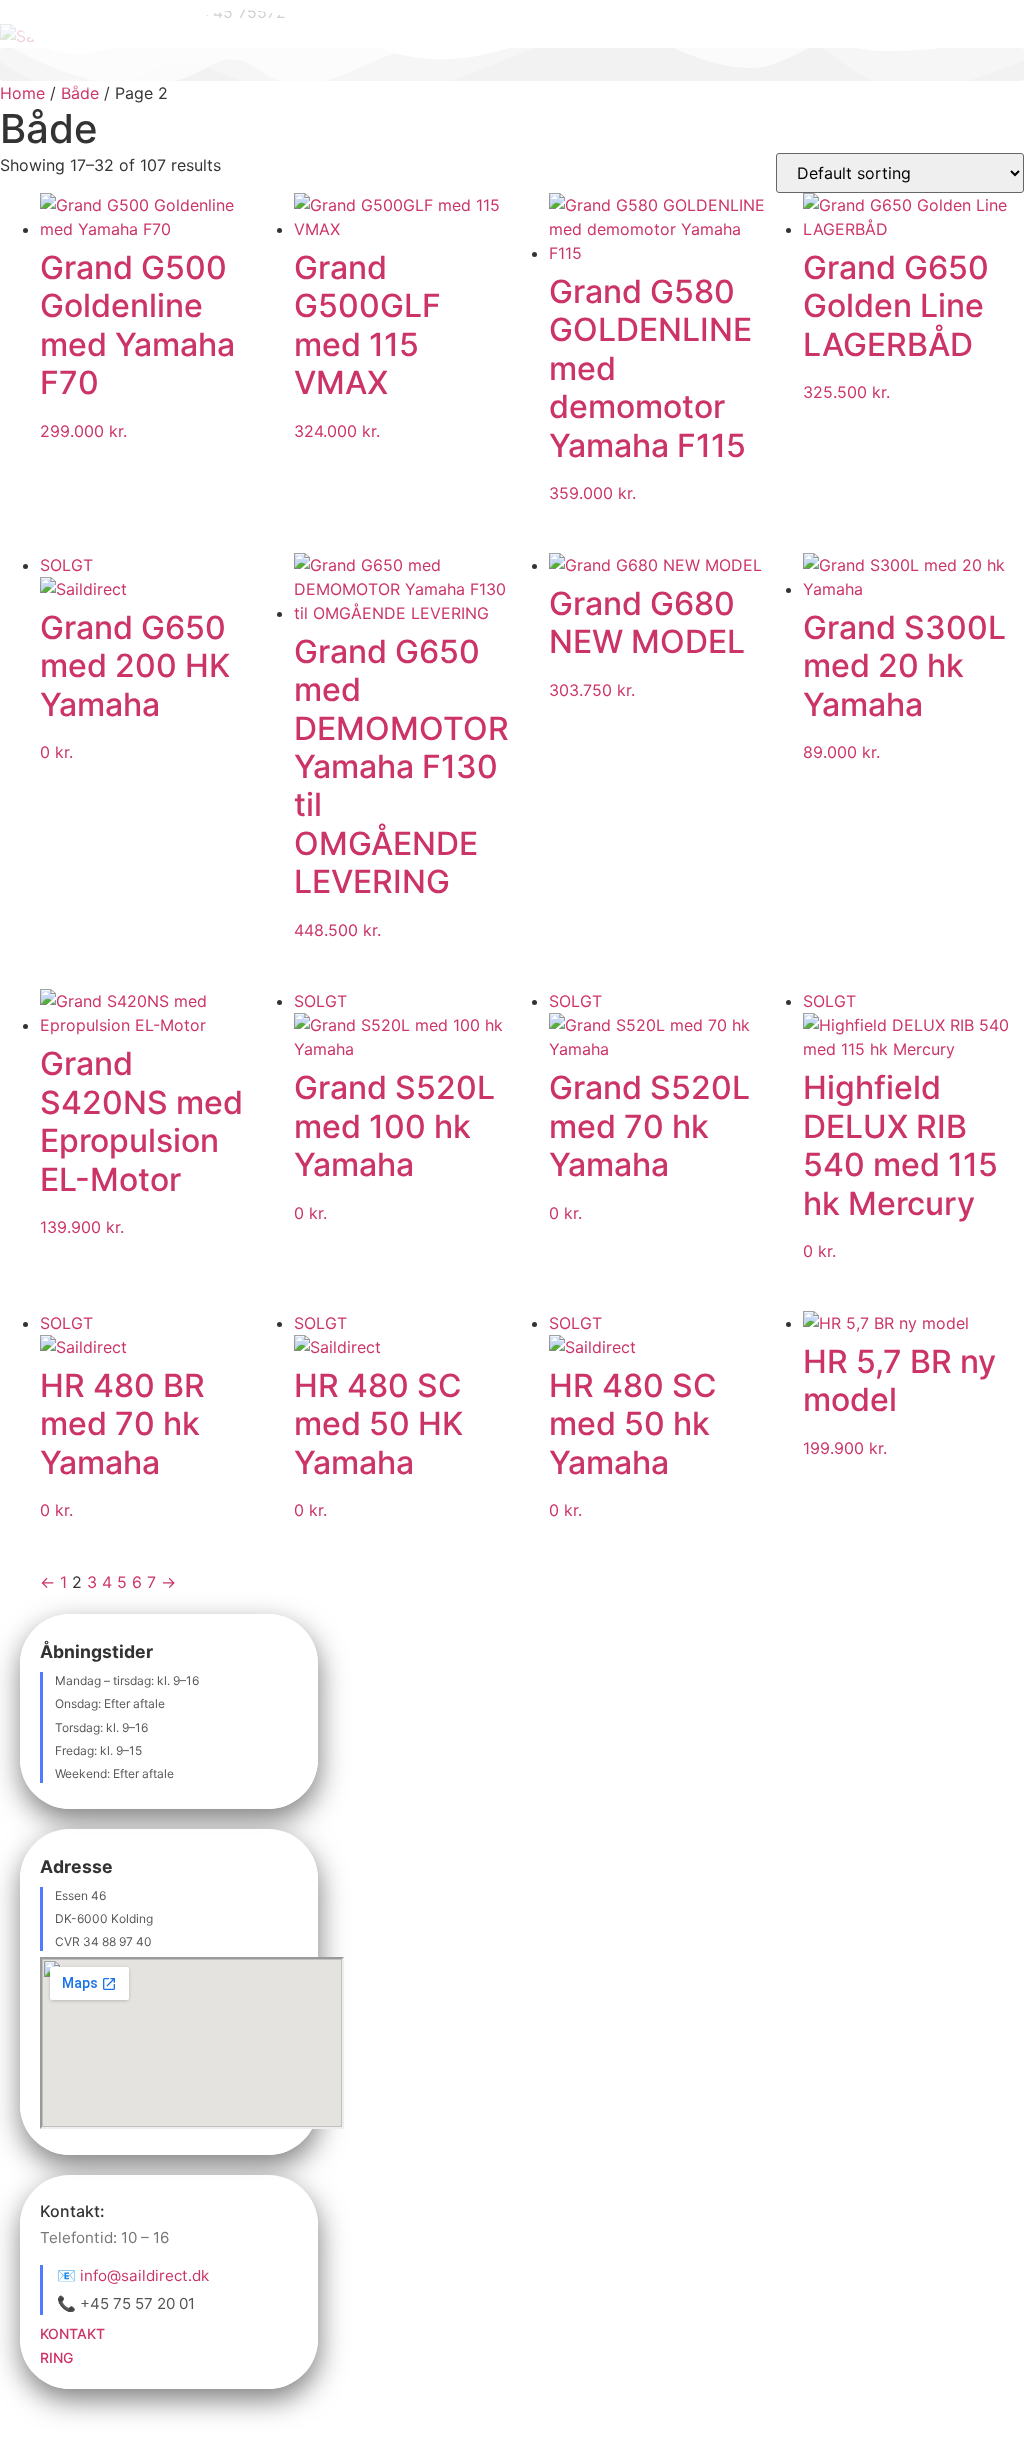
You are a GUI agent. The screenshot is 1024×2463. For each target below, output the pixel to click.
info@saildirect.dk (144, 2275)
